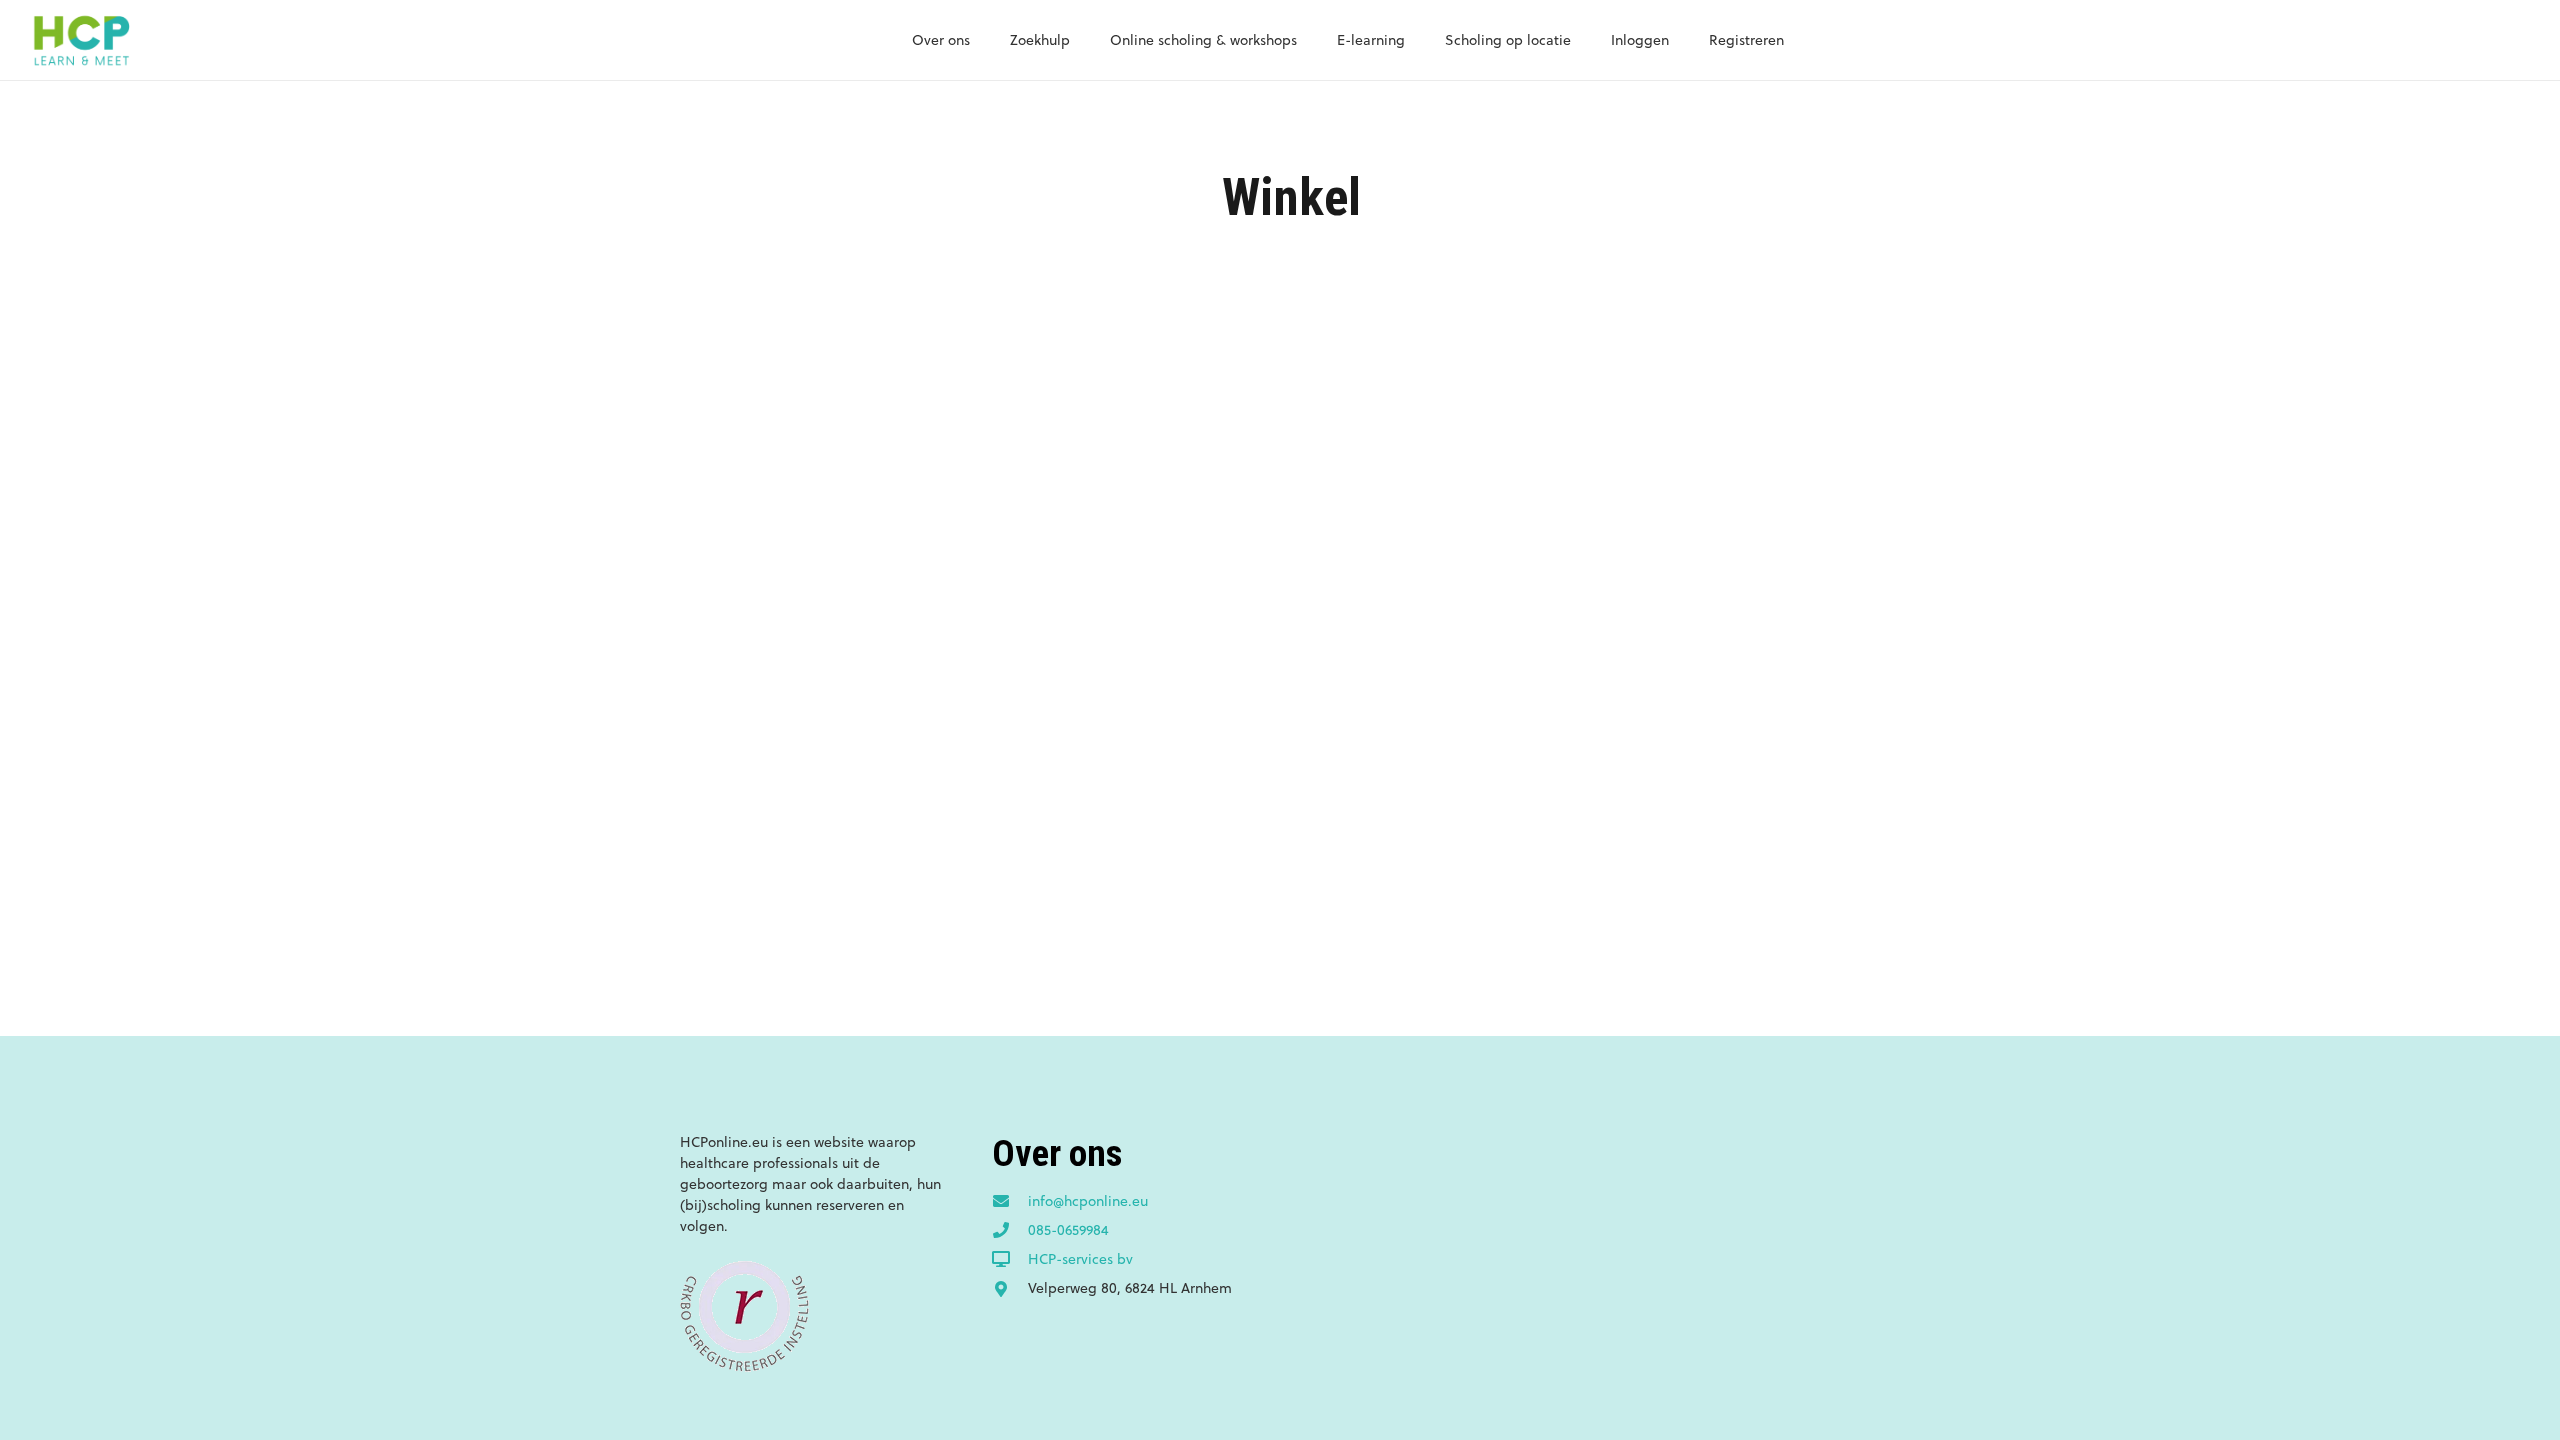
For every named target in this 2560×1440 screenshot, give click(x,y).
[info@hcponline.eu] (1010, 1202)
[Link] (81, 40)
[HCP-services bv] (1010, 1260)
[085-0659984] (1010, 1231)
